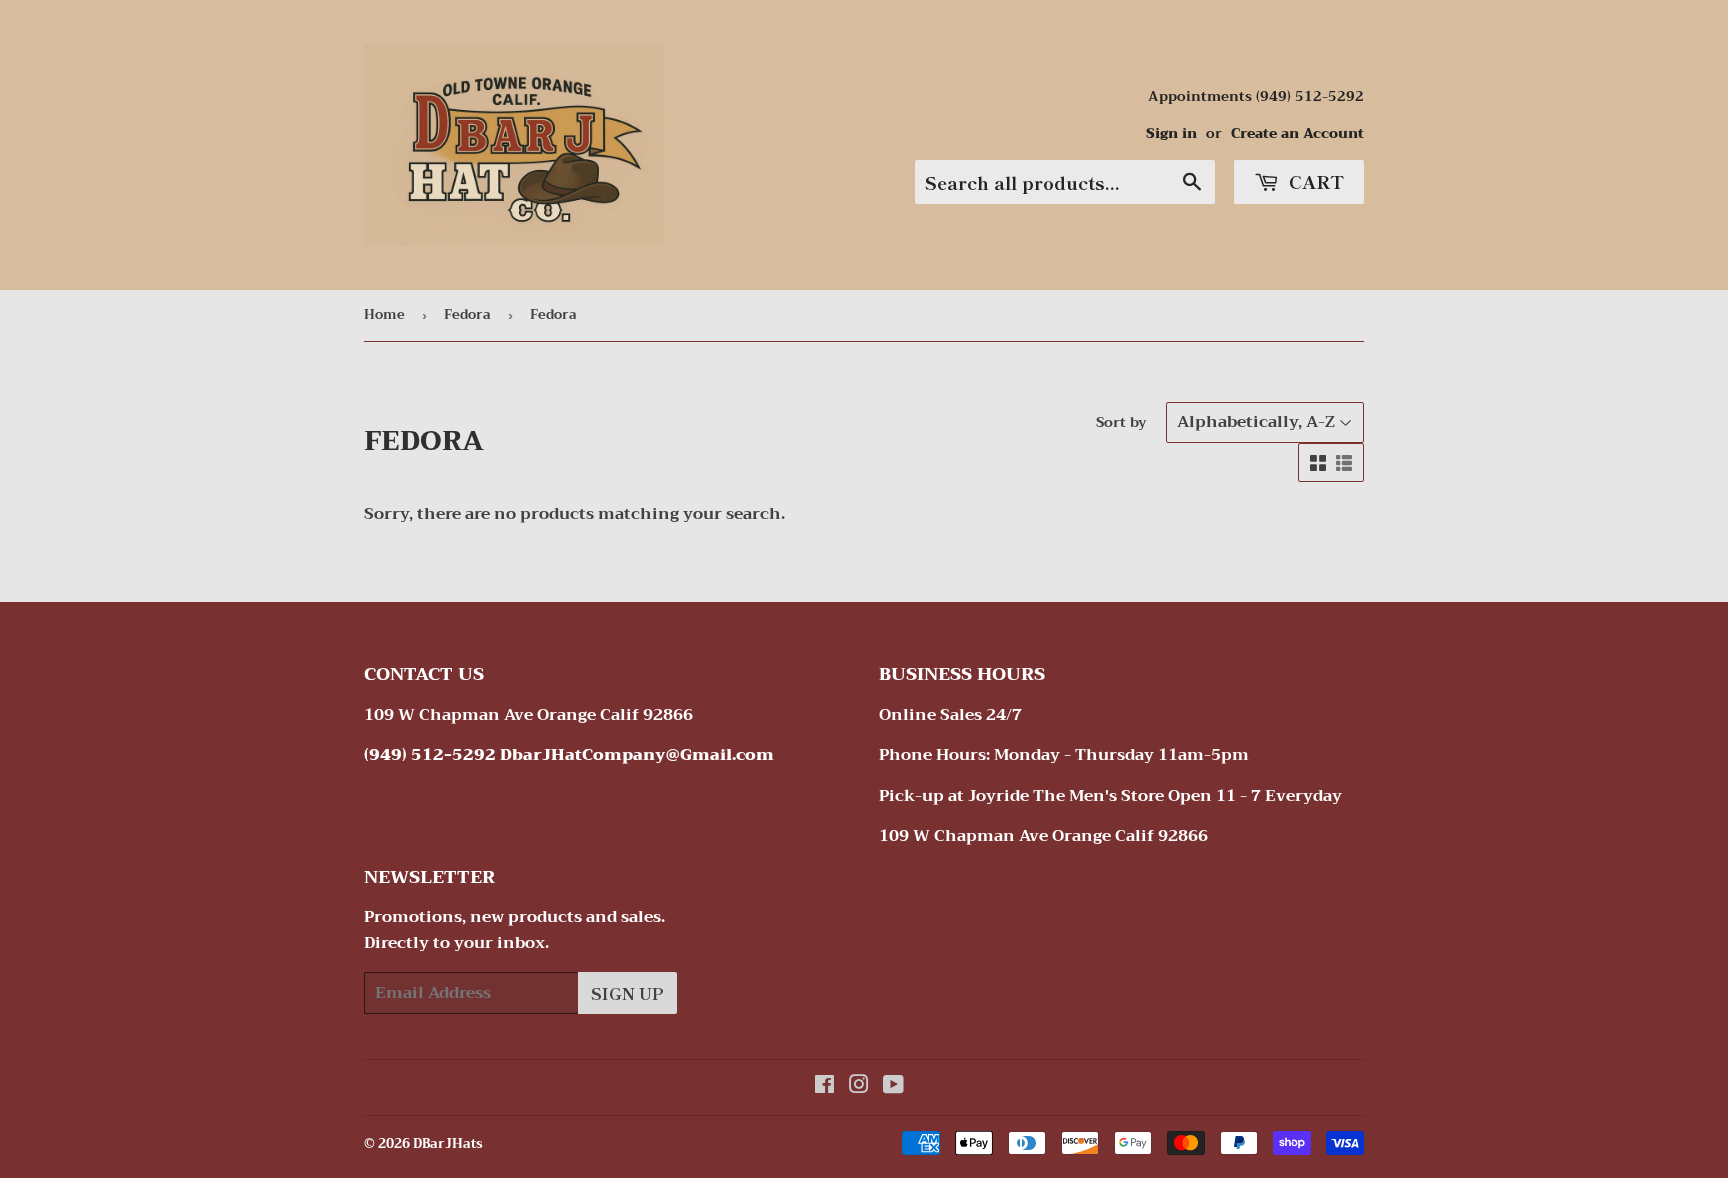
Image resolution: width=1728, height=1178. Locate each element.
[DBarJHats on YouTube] (893, 1087)
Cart (1314, 181)
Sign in (1171, 133)
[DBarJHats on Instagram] (859, 1087)
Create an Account (1297, 133)
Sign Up (627, 993)
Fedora (467, 314)
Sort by (1121, 422)
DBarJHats (448, 1143)
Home (384, 314)
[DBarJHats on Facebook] (824, 1087)
